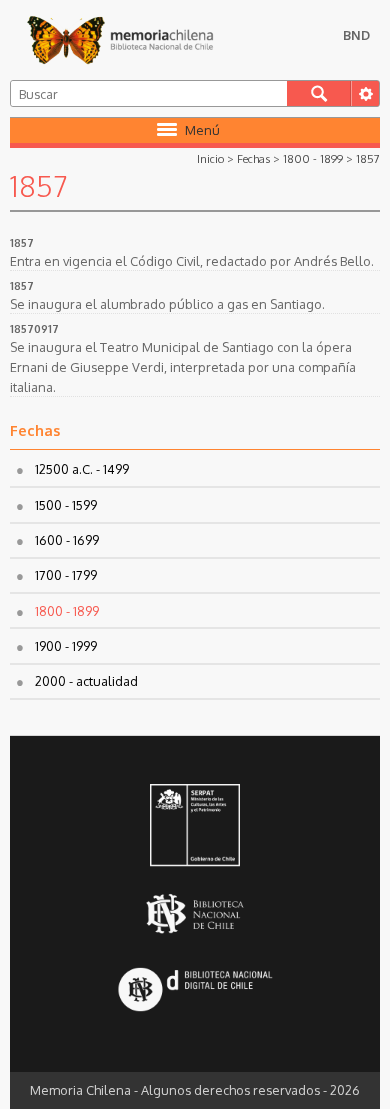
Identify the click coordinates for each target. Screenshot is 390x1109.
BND (356, 35)
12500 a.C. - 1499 (82, 469)
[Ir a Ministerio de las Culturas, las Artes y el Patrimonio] (195, 827)
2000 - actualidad (86, 681)
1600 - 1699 (67, 540)
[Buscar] (319, 93)
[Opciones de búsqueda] (365, 93)
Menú (202, 130)
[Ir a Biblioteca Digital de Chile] (195, 991)
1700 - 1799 (66, 575)
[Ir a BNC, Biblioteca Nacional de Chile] (195, 914)
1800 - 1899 (313, 158)
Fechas (253, 158)
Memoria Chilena (120, 40)
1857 (368, 158)
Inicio (210, 158)
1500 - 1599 (66, 505)
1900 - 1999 (66, 646)
